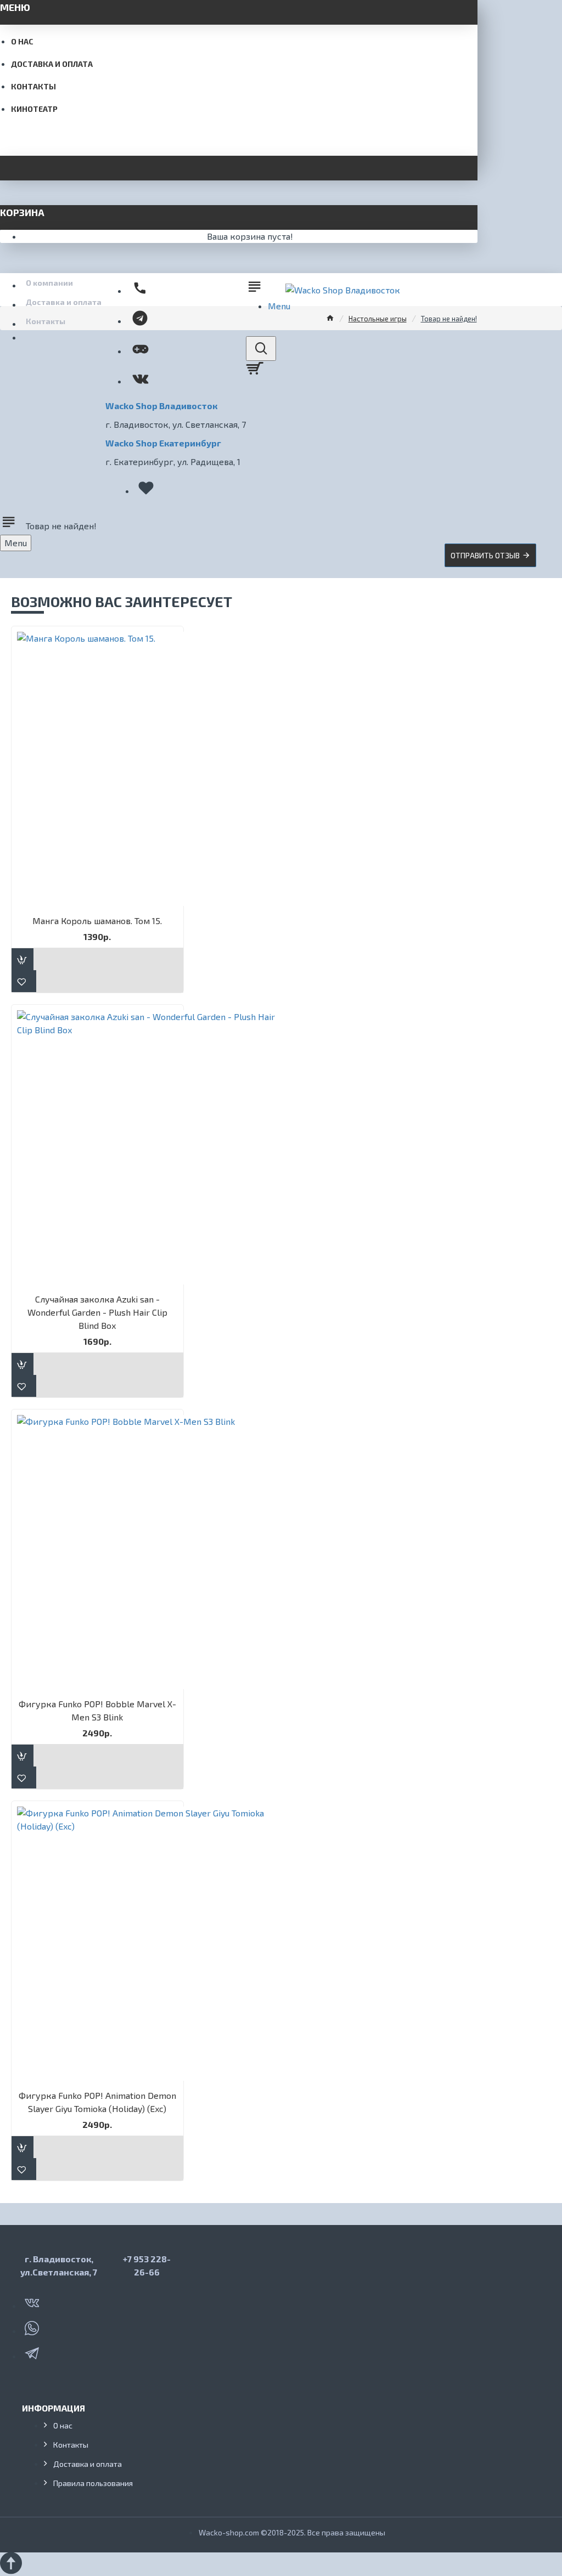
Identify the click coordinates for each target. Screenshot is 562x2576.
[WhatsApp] (33, 2326)
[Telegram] (33, 2351)
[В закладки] (24, 981)
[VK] (33, 2301)
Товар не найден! (449, 319)
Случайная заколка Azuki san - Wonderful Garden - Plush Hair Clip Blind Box (97, 1312)
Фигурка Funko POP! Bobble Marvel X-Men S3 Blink (97, 1710)
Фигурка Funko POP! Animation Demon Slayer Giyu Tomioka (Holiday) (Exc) (97, 2102)
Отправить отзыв (485, 555)
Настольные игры (378, 319)
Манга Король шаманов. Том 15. (97, 921)
